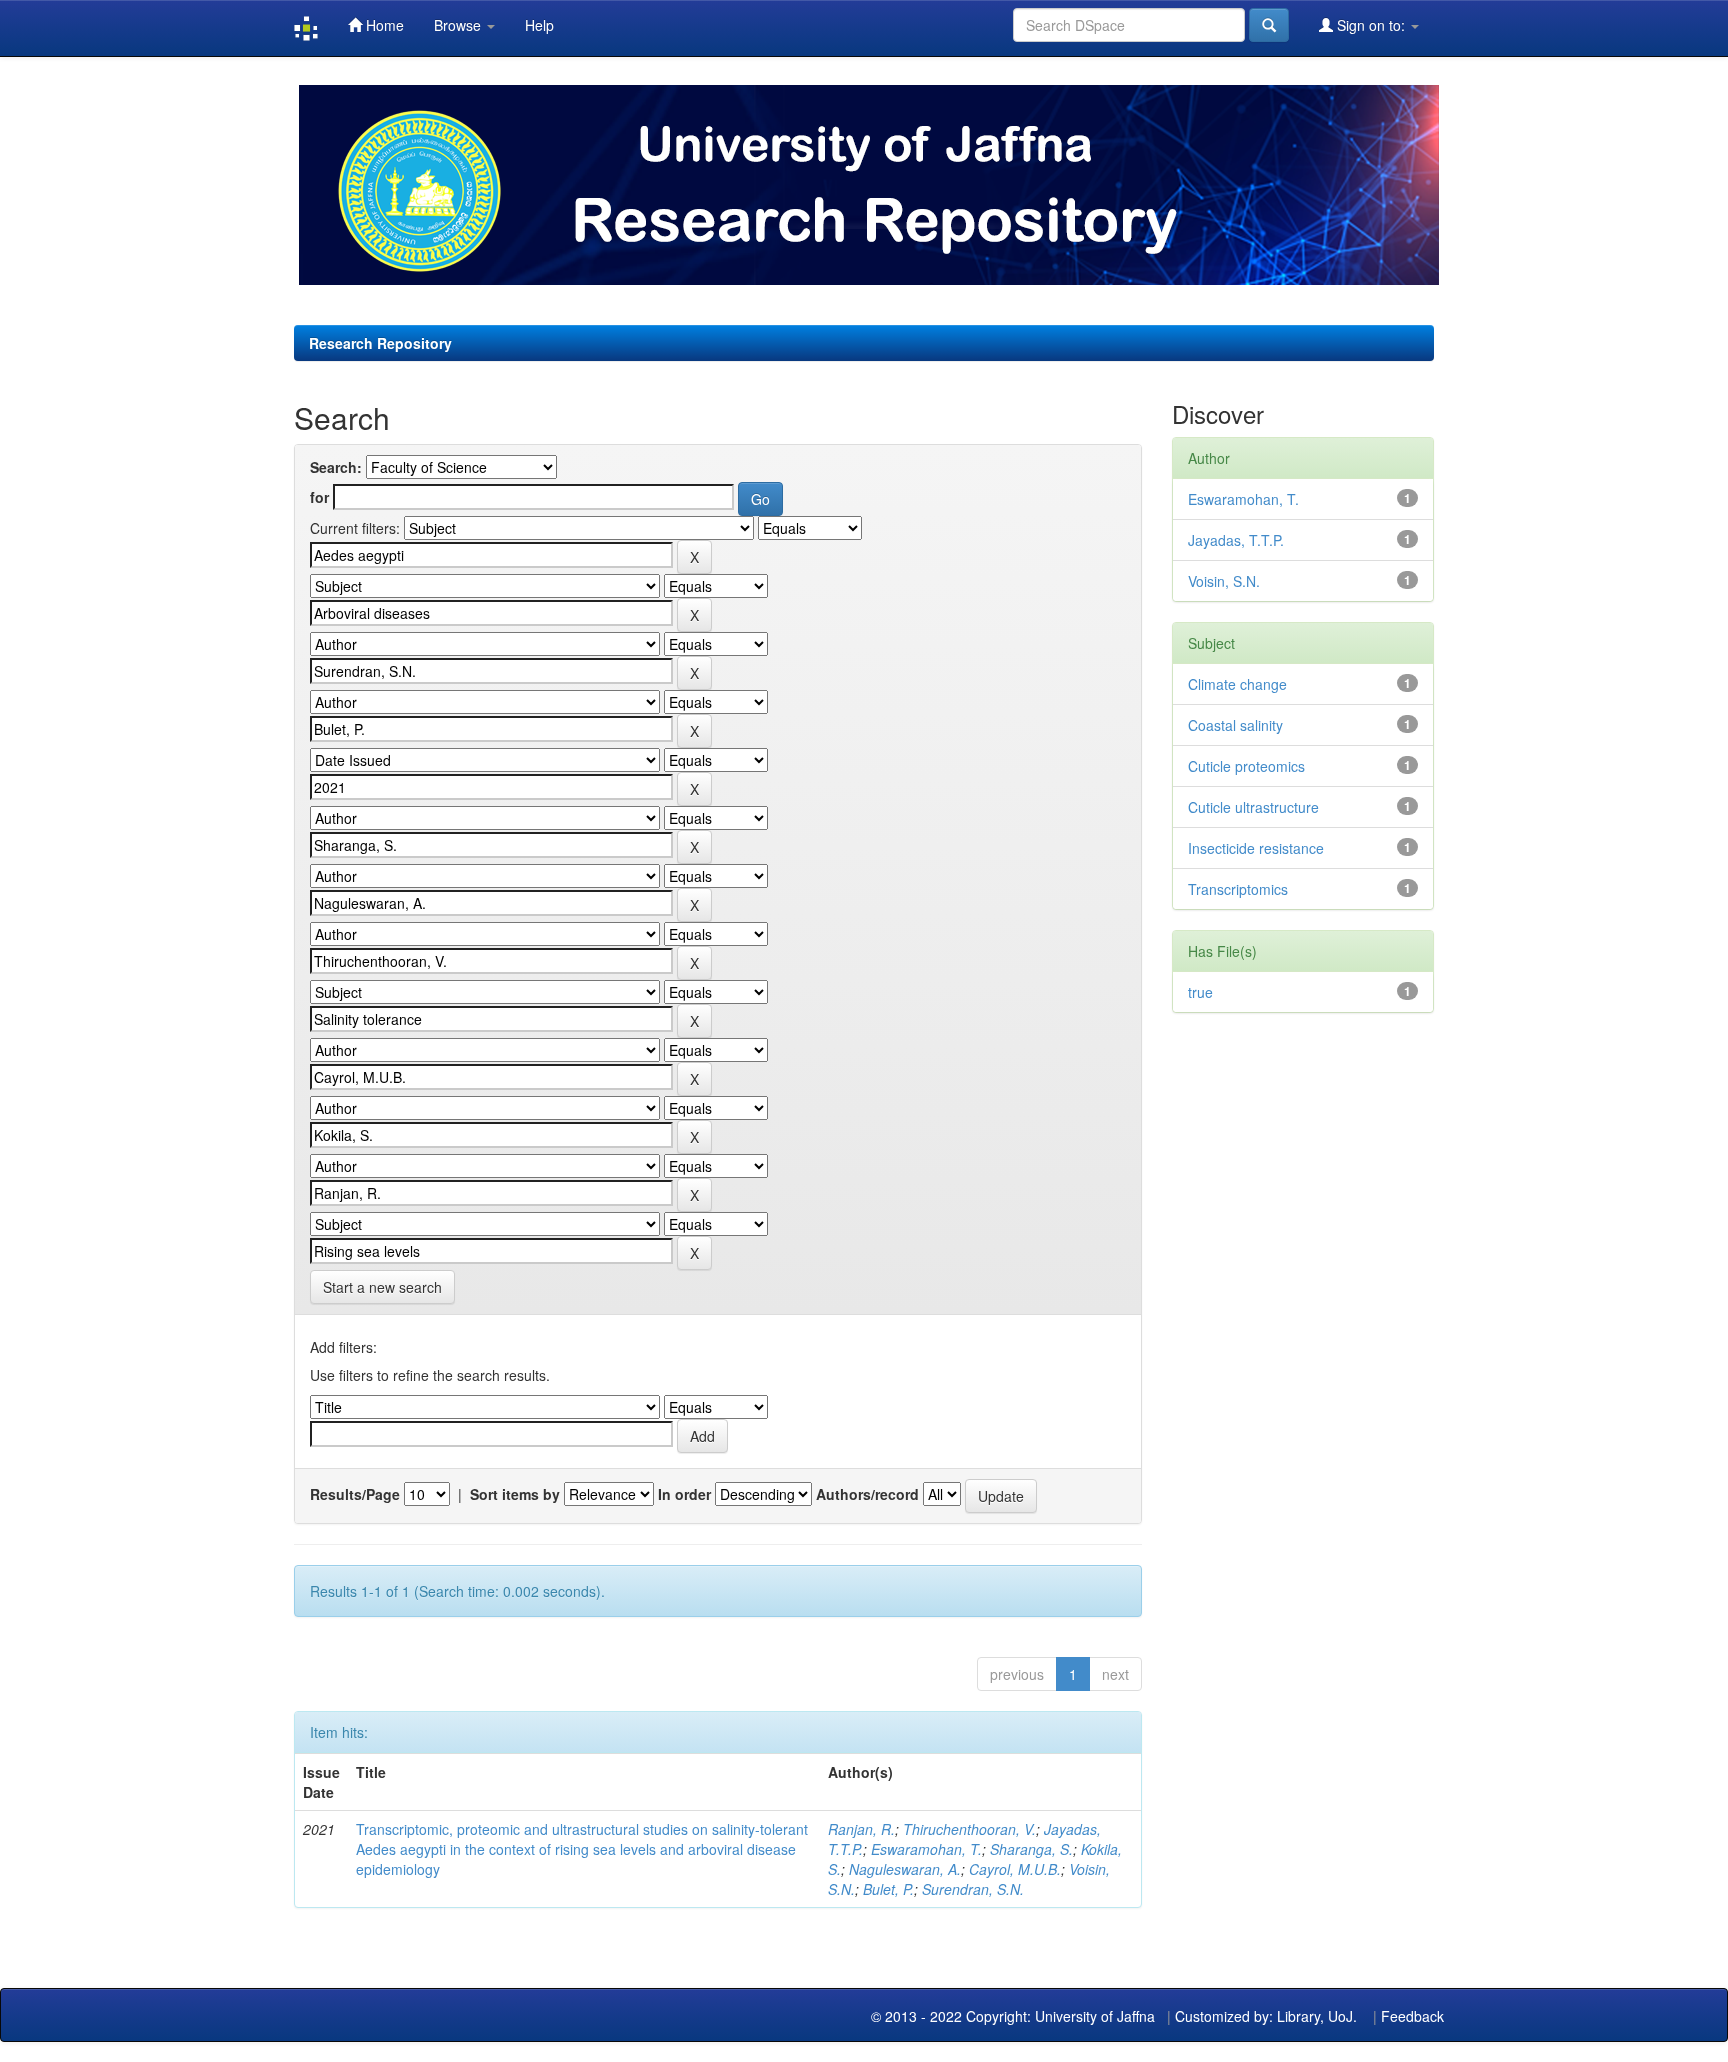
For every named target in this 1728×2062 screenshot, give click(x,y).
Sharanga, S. (1031, 1849)
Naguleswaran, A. (905, 1869)
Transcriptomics (1238, 889)
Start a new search (382, 1287)
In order (684, 1494)
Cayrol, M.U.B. (1015, 1869)
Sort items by (515, 1494)
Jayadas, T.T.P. (1236, 540)
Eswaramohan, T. (926, 1849)
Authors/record (867, 1494)
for (319, 497)
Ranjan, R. (861, 1829)
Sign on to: (1371, 25)
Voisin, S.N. (1224, 581)
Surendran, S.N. (973, 1889)
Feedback (1412, 2016)
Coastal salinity (1235, 725)
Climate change (1237, 684)
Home (383, 25)
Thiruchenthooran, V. (969, 1829)
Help (539, 25)
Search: (336, 467)
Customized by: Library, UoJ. (1266, 2016)
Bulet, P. (888, 1889)
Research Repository (380, 343)
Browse (459, 25)
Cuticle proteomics (1246, 766)
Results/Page (355, 1494)
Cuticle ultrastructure (1253, 807)
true (1200, 992)
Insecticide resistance (1256, 848)
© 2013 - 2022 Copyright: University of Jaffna (1015, 2016)
